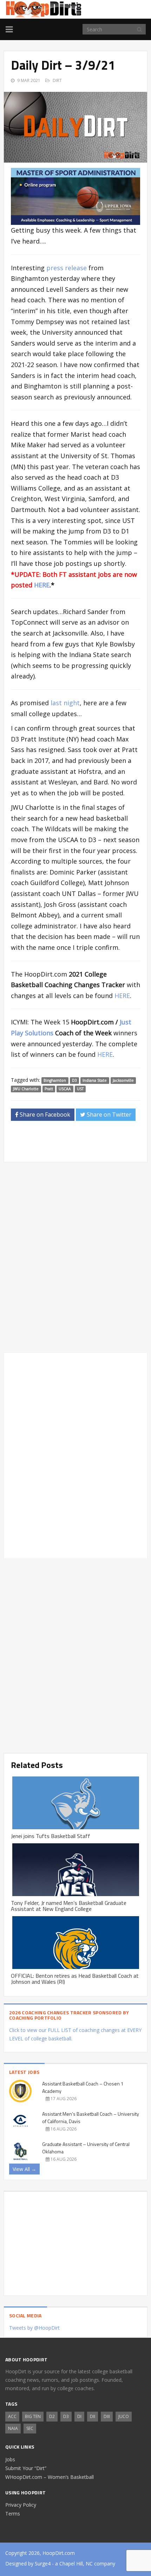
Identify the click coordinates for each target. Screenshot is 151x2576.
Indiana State (95, 1080)
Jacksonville (123, 1080)
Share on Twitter (108, 1115)
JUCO (124, 2416)
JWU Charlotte (26, 1089)
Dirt (57, 80)
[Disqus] (75, 1454)
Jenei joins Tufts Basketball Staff (51, 1836)
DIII (107, 2416)
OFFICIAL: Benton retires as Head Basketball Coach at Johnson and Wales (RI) (75, 1979)
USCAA (65, 1089)
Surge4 (43, 2564)
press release (67, 268)
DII (93, 2416)
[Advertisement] (81, 1144)
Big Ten (33, 2416)
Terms (13, 2514)
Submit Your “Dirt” (26, 2468)
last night (65, 703)
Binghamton (55, 1080)
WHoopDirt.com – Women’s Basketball (50, 2477)
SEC (30, 2428)
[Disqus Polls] (75, 1257)
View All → (24, 2169)
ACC (12, 2416)
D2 (52, 2416)
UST (80, 1089)
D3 (74, 1080)
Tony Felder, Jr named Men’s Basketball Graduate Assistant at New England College (69, 1906)
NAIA (13, 2428)
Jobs (10, 2459)
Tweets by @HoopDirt (34, 2328)
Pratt (49, 1089)
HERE (42, 585)
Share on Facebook (44, 1115)
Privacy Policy (21, 2505)
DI (79, 2416)
